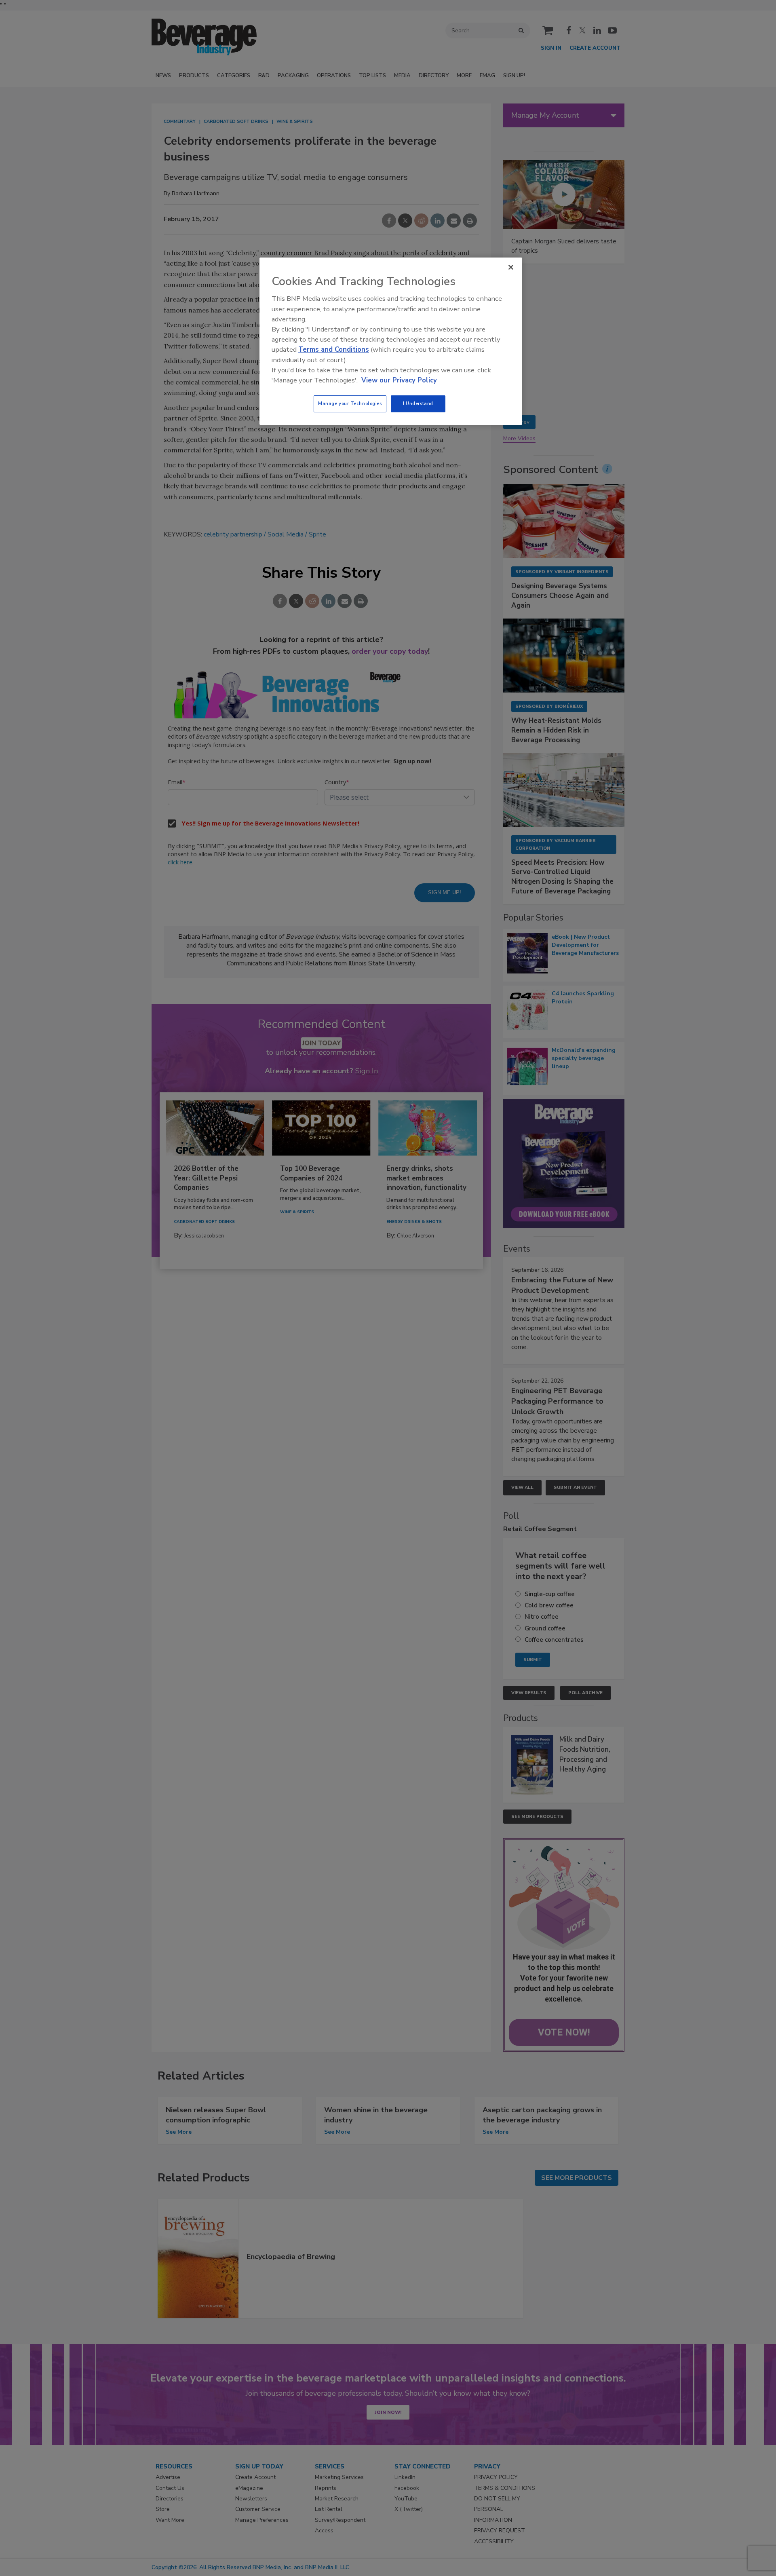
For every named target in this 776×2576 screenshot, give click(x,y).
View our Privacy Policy (399, 380)
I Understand (418, 403)
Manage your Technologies (350, 403)
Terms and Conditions (334, 349)
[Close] (511, 267)
